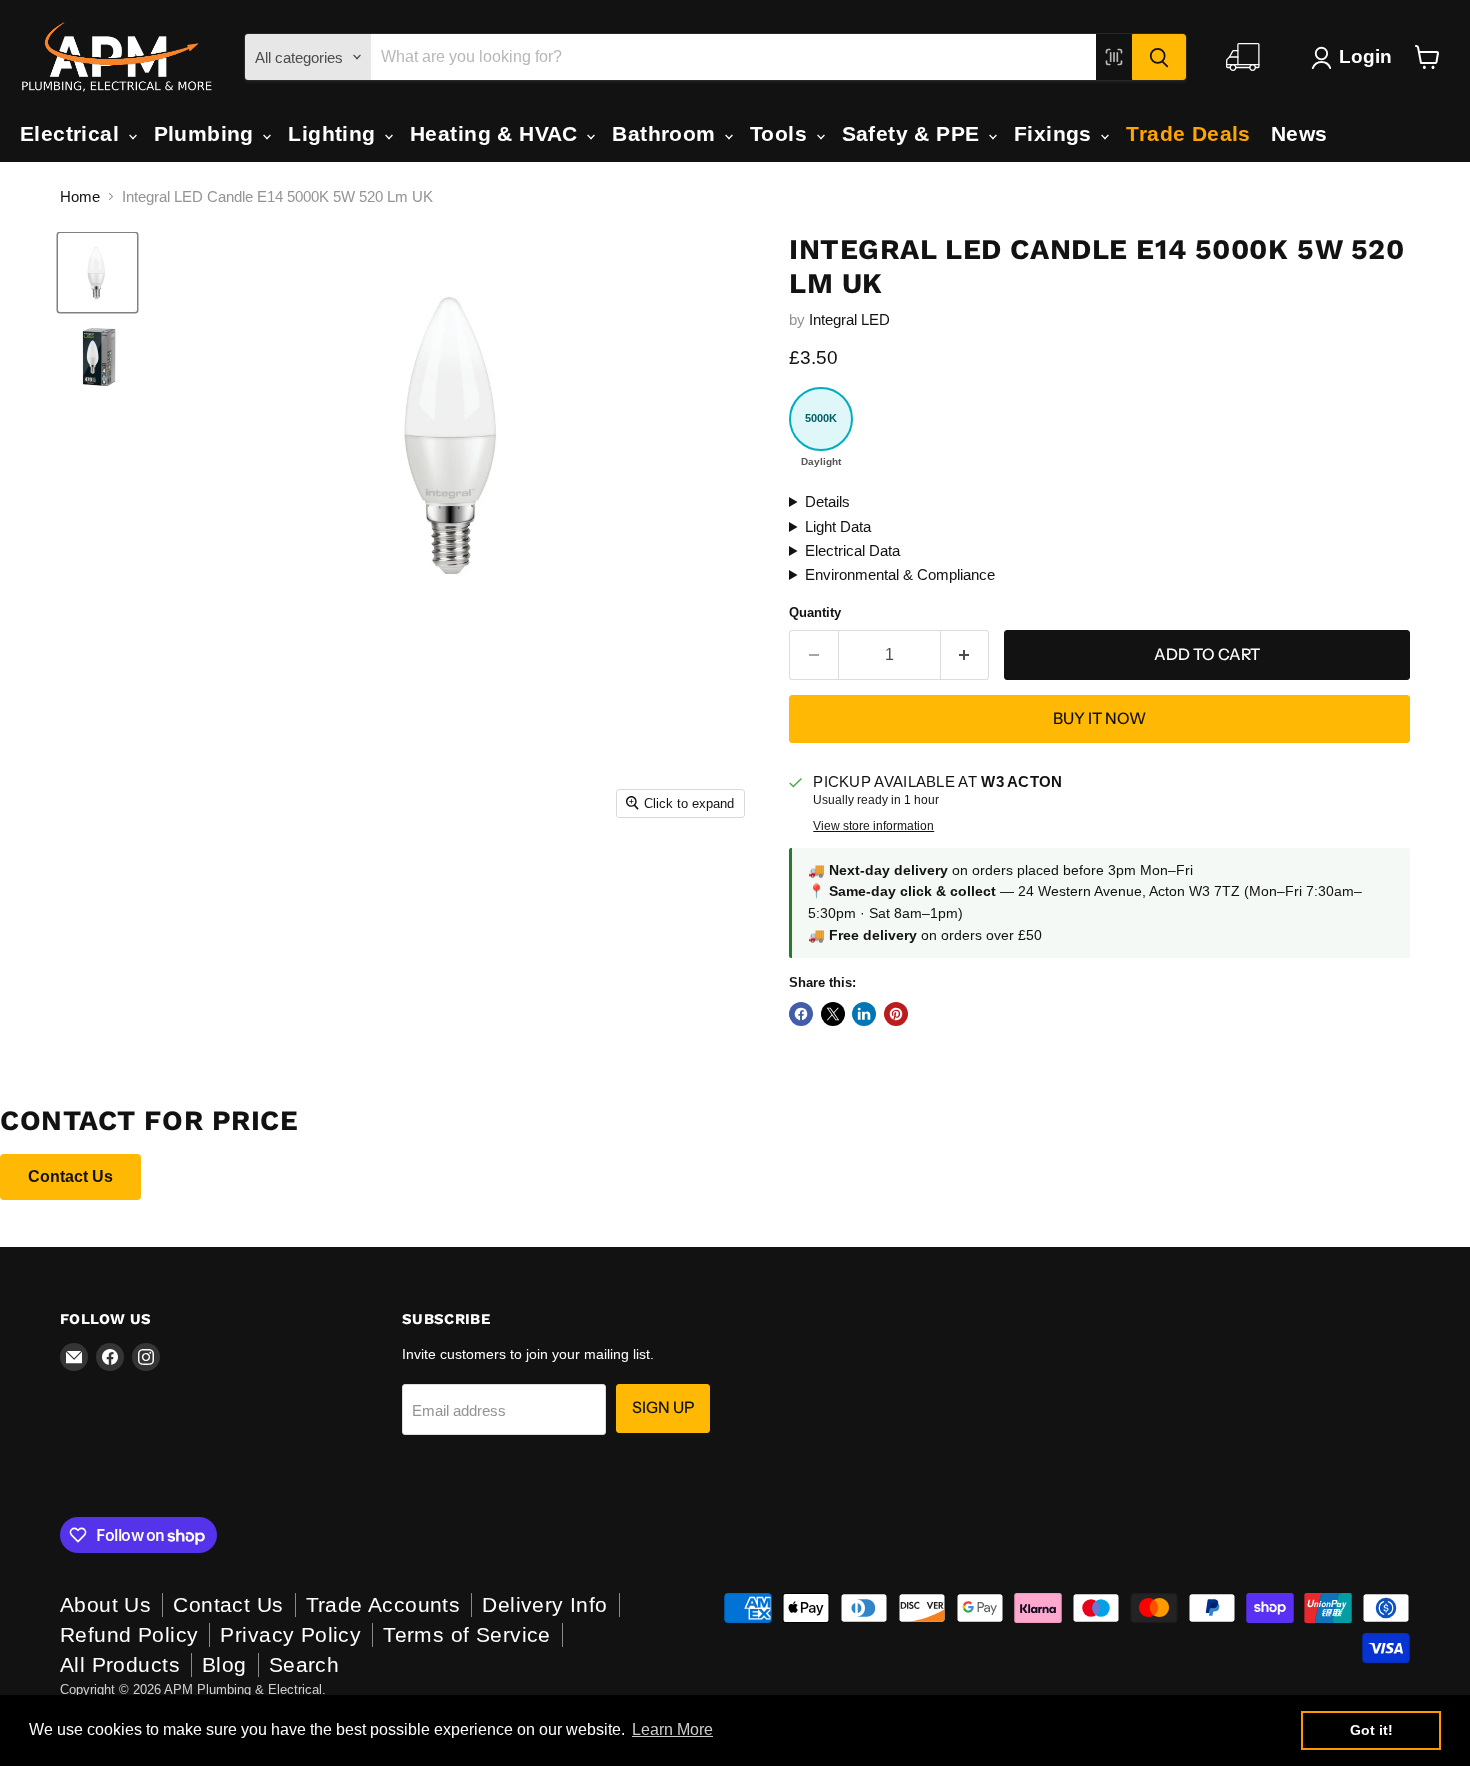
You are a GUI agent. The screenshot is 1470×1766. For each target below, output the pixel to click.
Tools (782, 133)
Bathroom (667, 133)
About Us (105, 1604)
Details (827, 501)
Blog (224, 1664)
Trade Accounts (383, 1604)
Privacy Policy (290, 1634)
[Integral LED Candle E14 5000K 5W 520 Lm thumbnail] (97, 272)
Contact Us (70, 1176)
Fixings (1056, 133)
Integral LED (849, 319)
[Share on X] (833, 1014)
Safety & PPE (914, 133)
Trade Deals (1188, 133)
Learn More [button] (672, 1729)
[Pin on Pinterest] (896, 1014)
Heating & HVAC (497, 133)
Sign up (663, 1407)
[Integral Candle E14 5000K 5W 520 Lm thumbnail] (97, 355)
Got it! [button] (1371, 1730)
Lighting (335, 133)
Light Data (838, 526)
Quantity (815, 612)
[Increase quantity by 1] (965, 655)
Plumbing (207, 133)
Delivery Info (544, 1604)
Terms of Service (467, 1634)
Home (80, 196)
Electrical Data (852, 550)
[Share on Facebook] (801, 1014)
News (1299, 133)
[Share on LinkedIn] (864, 1014)
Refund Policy (129, 1634)
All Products (120, 1664)
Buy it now (1099, 718)
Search (304, 1664)
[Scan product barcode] (1114, 57)
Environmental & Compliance (900, 574)
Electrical (73, 133)
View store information (873, 826)
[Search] (1159, 57)
